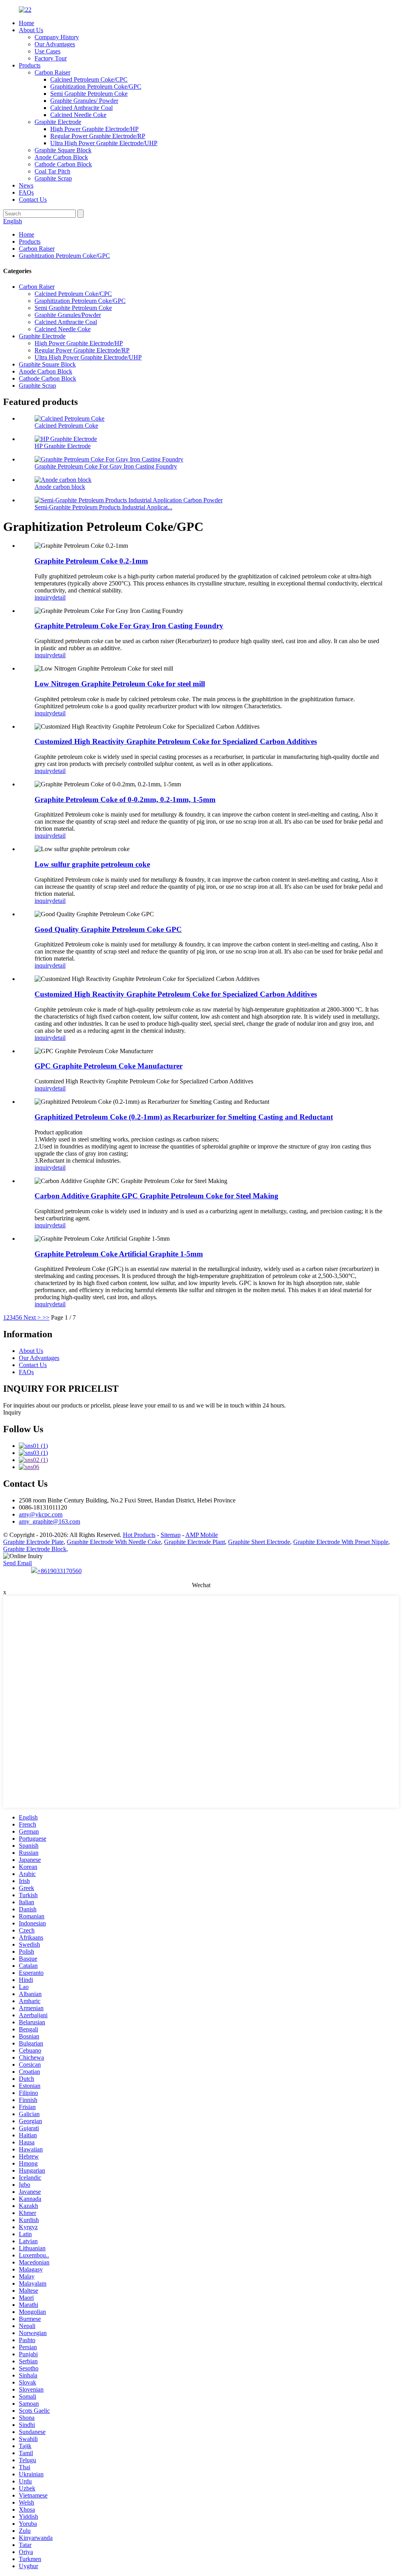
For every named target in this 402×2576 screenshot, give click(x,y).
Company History (57, 37)
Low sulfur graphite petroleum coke (92, 864)
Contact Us (33, 200)
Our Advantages (55, 44)
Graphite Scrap (53, 178)
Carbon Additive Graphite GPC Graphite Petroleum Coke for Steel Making (156, 1196)
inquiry (43, 597)
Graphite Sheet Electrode (259, 1542)
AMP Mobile (202, 1535)
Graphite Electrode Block (35, 1549)
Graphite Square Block (63, 150)
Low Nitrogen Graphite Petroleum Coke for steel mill (120, 684)
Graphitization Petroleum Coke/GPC (96, 87)
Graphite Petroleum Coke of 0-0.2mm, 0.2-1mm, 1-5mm (125, 799)
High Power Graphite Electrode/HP (94, 129)
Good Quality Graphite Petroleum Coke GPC (108, 929)
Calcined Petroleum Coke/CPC (89, 79)
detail (59, 597)
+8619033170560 (59, 1571)
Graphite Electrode (58, 122)
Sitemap (171, 1535)
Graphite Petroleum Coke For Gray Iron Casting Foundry (106, 466)
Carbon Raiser (52, 72)
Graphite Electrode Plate (33, 1542)
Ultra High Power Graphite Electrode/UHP (104, 143)
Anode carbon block (60, 487)
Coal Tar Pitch (52, 171)
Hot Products (139, 1535)
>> (46, 1317)
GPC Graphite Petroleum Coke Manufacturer (109, 1066)
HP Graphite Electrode (63, 446)
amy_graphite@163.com (49, 1521)
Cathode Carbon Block (63, 164)
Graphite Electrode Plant (195, 1542)
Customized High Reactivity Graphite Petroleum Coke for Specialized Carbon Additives (176, 741)
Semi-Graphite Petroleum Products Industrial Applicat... (103, 507)
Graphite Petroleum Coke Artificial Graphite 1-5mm (119, 1254)
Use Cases (48, 51)
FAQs (26, 192)
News (26, 185)
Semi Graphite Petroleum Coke (89, 94)
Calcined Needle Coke (78, 115)
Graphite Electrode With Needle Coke (114, 1542)
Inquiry (12, 1412)
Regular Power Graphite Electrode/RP (98, 136)
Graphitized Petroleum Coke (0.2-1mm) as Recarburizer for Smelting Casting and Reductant (184, 1117)
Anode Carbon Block (61, 157)
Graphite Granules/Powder (68, 315)
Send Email (17, 1563)
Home (26, 23)
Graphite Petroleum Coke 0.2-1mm (91, 561)
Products (30, 65)
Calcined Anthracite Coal (81, 108)
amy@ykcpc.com (41, 1514)
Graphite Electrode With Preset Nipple (341, 1542)
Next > (32, 1317)
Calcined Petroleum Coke (66, 426)
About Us (31, 30)
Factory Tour (51, 58)
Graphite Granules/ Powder (84, 101)
